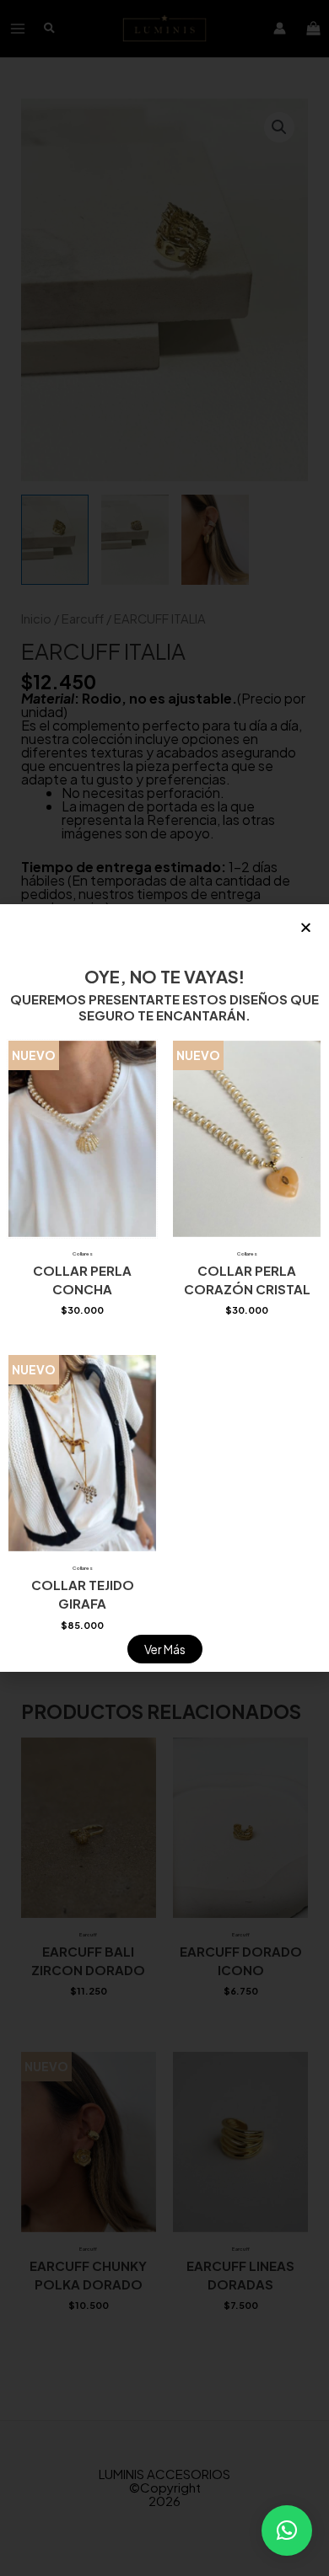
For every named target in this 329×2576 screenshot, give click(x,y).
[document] (164, 1288)
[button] (287, 2530)
